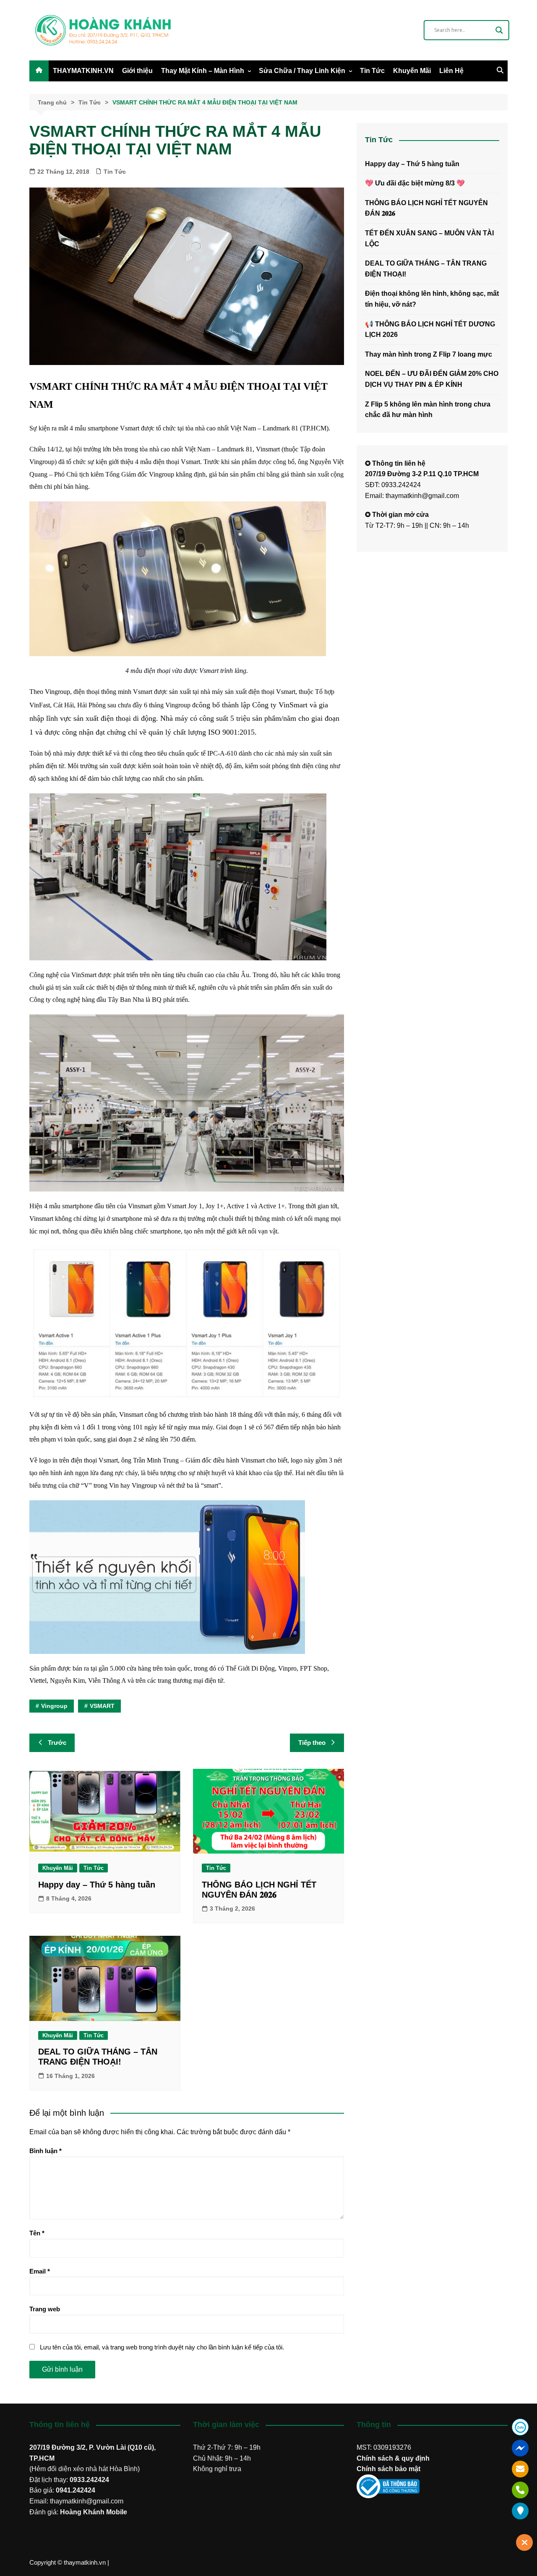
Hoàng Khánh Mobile (94, 2512)
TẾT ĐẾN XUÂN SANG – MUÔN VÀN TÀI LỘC (429, 239)
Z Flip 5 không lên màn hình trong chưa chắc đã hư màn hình (428, 410)
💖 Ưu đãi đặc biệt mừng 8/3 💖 (415, 183)
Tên (37, 2233)
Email (40, 2271)
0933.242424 (89, 2480)
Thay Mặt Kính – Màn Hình (203, 71)
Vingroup (54, 1706)
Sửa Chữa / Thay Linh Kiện (302, 71)
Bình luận (46, 2151)
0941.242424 (76, 2490)
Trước (57, 1743)
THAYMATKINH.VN (83, 71)
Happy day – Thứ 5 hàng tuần (97, 1885)
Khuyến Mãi (412, 71)
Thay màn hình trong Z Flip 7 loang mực (429, 354)
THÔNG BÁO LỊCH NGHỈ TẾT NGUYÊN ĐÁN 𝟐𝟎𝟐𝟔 (426, 208)
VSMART (102, 1706)
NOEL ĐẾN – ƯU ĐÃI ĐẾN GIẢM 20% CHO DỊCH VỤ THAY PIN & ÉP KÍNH (432, 379)
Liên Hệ (451, 71)
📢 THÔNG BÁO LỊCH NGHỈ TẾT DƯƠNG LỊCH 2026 (430, 330)
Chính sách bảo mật (388, 2469)
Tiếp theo (312, 1743)
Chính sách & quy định (393, 2458)
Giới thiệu (137, 71)
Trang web (45, 2309)
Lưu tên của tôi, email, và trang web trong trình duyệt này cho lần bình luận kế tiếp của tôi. (162, 2347)
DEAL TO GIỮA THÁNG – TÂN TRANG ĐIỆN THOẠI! (426, 269)
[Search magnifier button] (499, 30)
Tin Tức (372, 71)
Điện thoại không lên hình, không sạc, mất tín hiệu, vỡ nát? (432, 299)
